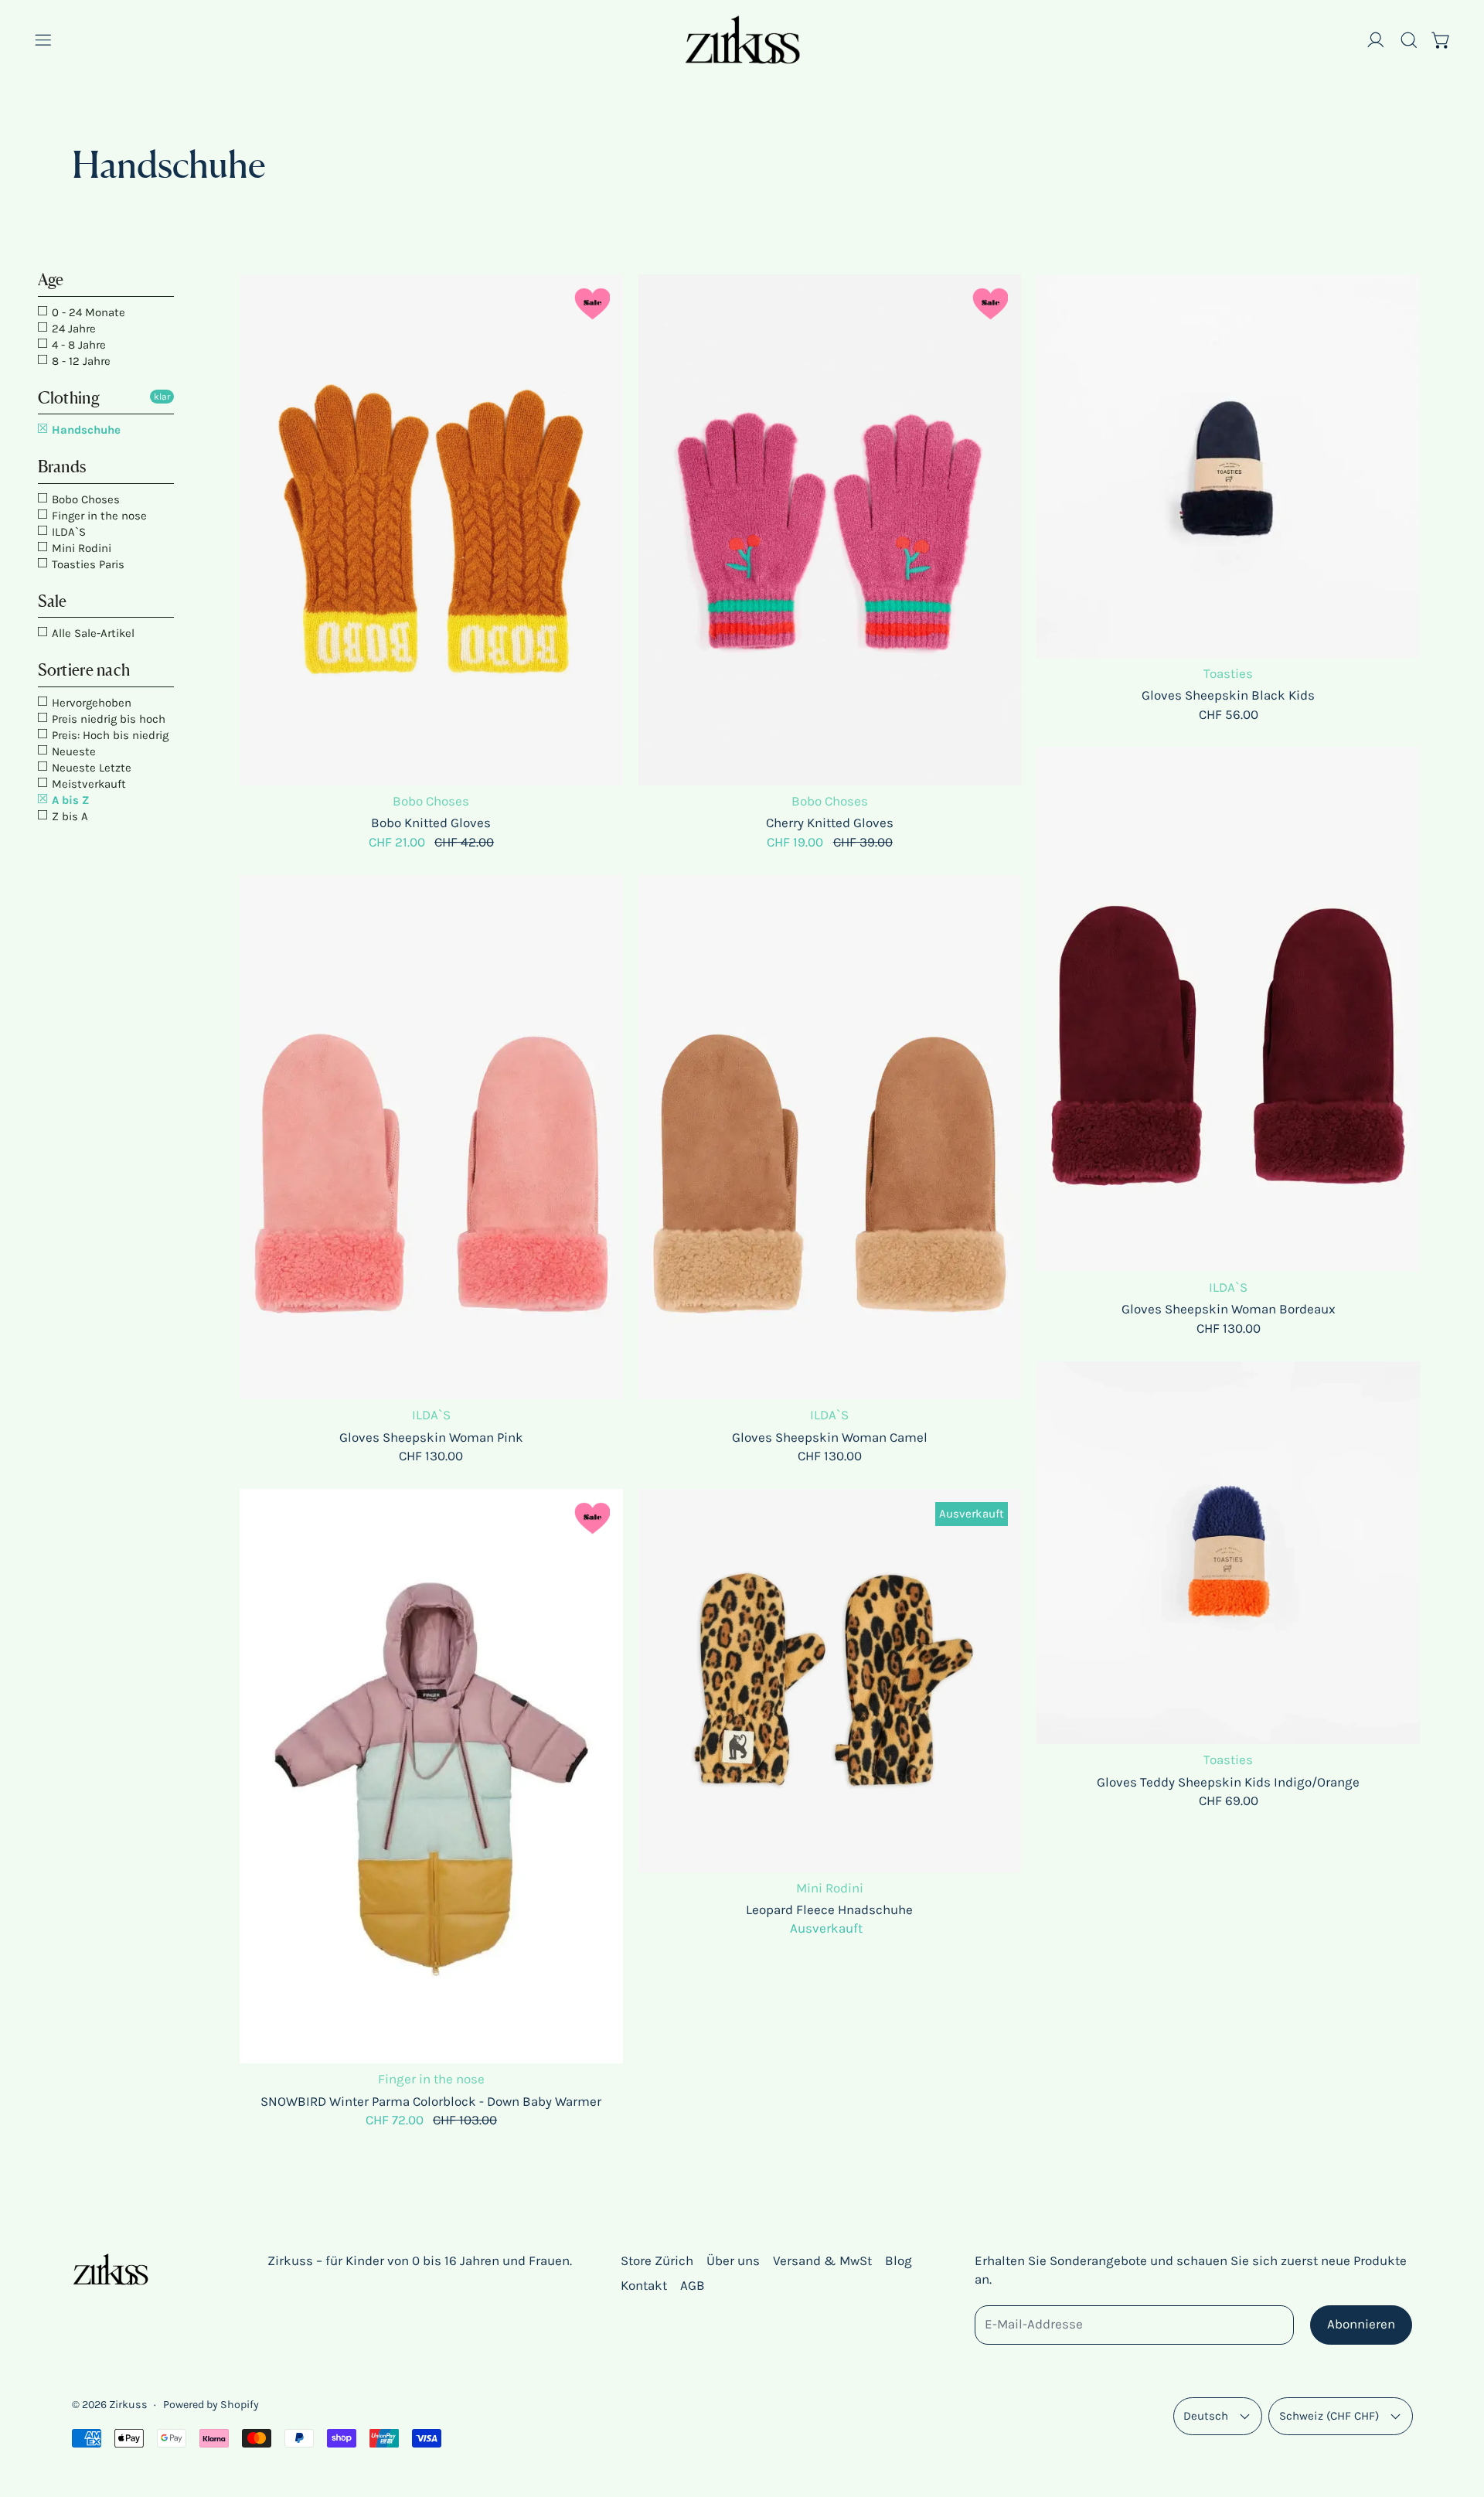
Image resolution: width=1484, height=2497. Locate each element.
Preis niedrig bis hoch (107, 719)
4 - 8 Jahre (77, 345)
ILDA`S (67, 532)
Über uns (733, 2260)
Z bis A (68, 816)
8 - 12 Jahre (80, 361)
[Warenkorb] (1441, 40)
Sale (53, 601)
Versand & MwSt (822, 2260)
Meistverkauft (87, 784)
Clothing (69, 398)
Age (51, 279)
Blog (899, 2260)
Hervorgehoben (90, 703)
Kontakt (644, 2285)
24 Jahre (72, 329)
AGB (693, 2285)
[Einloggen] (1376, 40)
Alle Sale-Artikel (92, 633)
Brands (62, 467)
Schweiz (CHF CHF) (1329, 2416)
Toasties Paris (87, 564)
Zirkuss (128, 2405)
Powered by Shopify (211, 2405)
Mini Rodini (80, 548)
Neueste (72, 751)
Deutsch (1206, 2416)
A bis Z (69, 800)
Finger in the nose (98, 516)
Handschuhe (85, 430)
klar (162, 397)
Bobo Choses (84, 499)
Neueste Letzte (90, 768)
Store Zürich (657, 2260)
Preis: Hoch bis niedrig (109, 735)
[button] (1409, 40)
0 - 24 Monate (87, 312)
